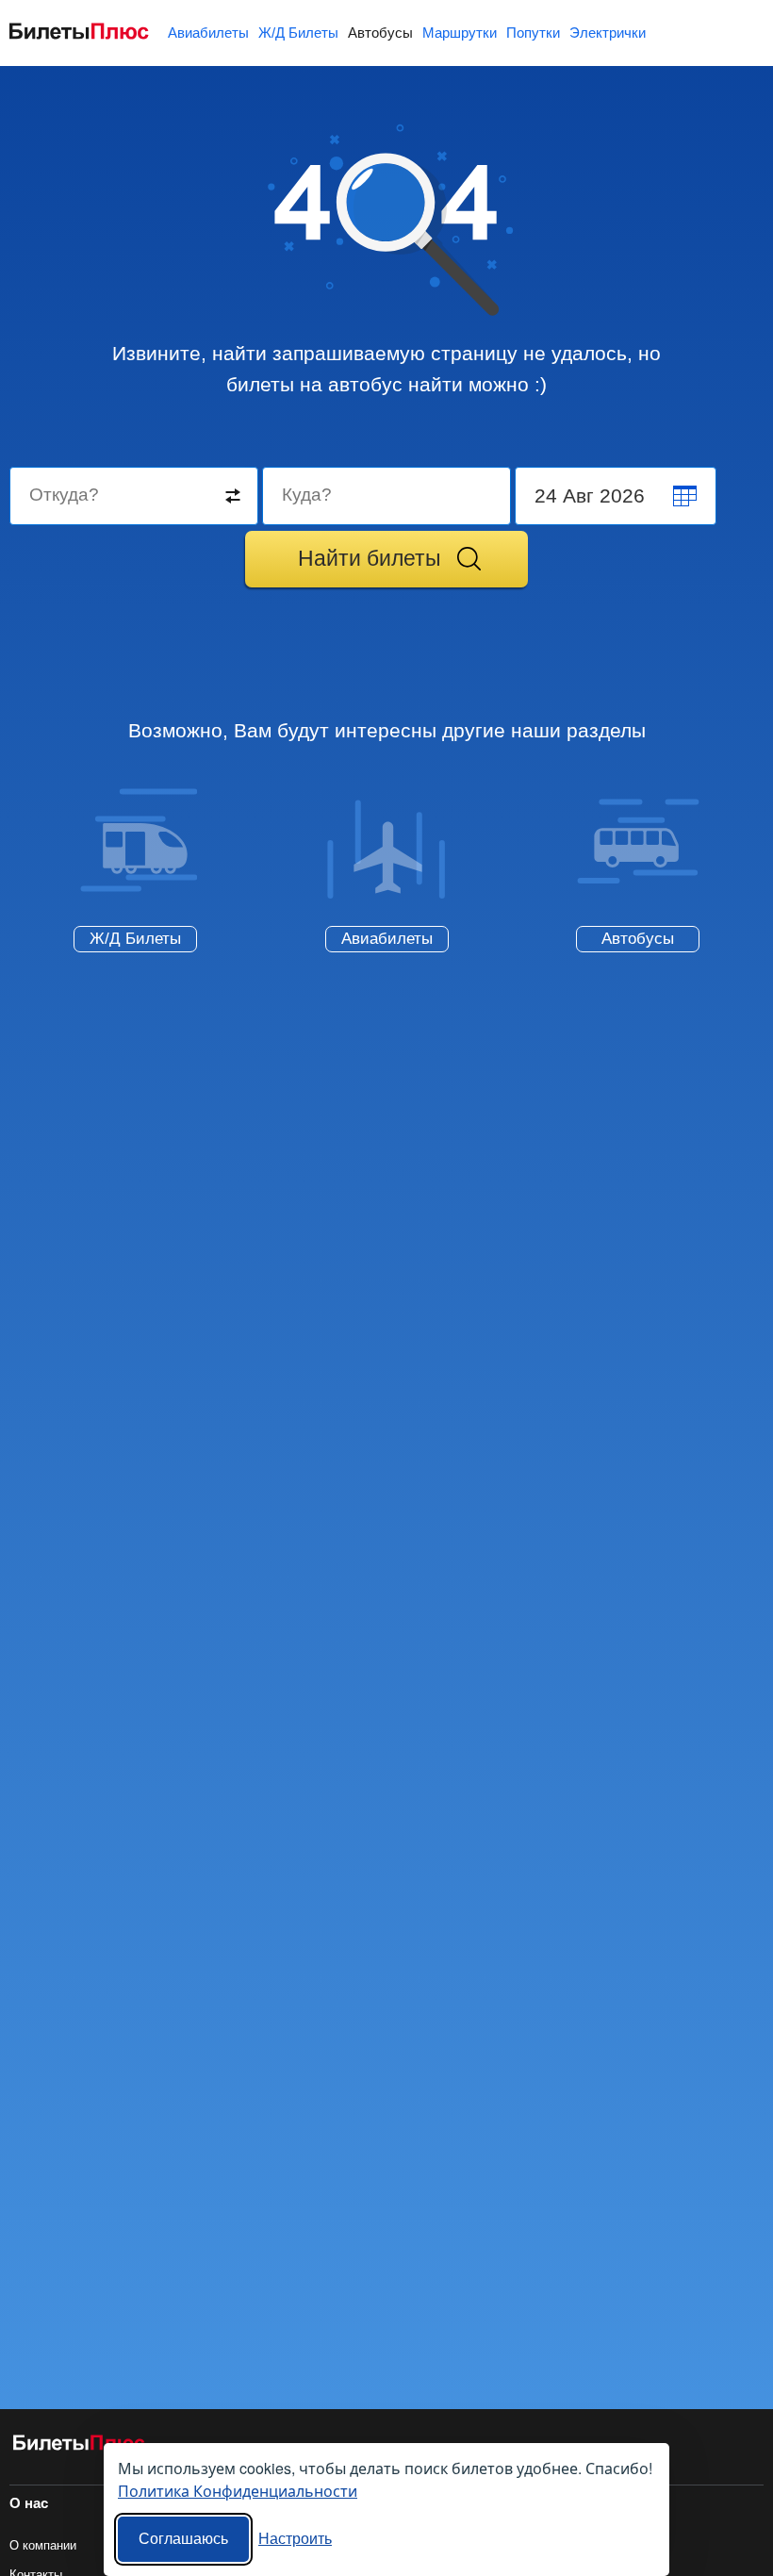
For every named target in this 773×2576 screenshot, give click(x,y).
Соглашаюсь (183, 2539)
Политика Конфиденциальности (238, 2491)
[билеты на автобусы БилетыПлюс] (79, 2446)
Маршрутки (460, 33)
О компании (43, 2545)
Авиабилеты (208, 33)
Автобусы (380, 33)
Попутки (533, 33)
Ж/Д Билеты (298, 33)
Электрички (608, 33)
